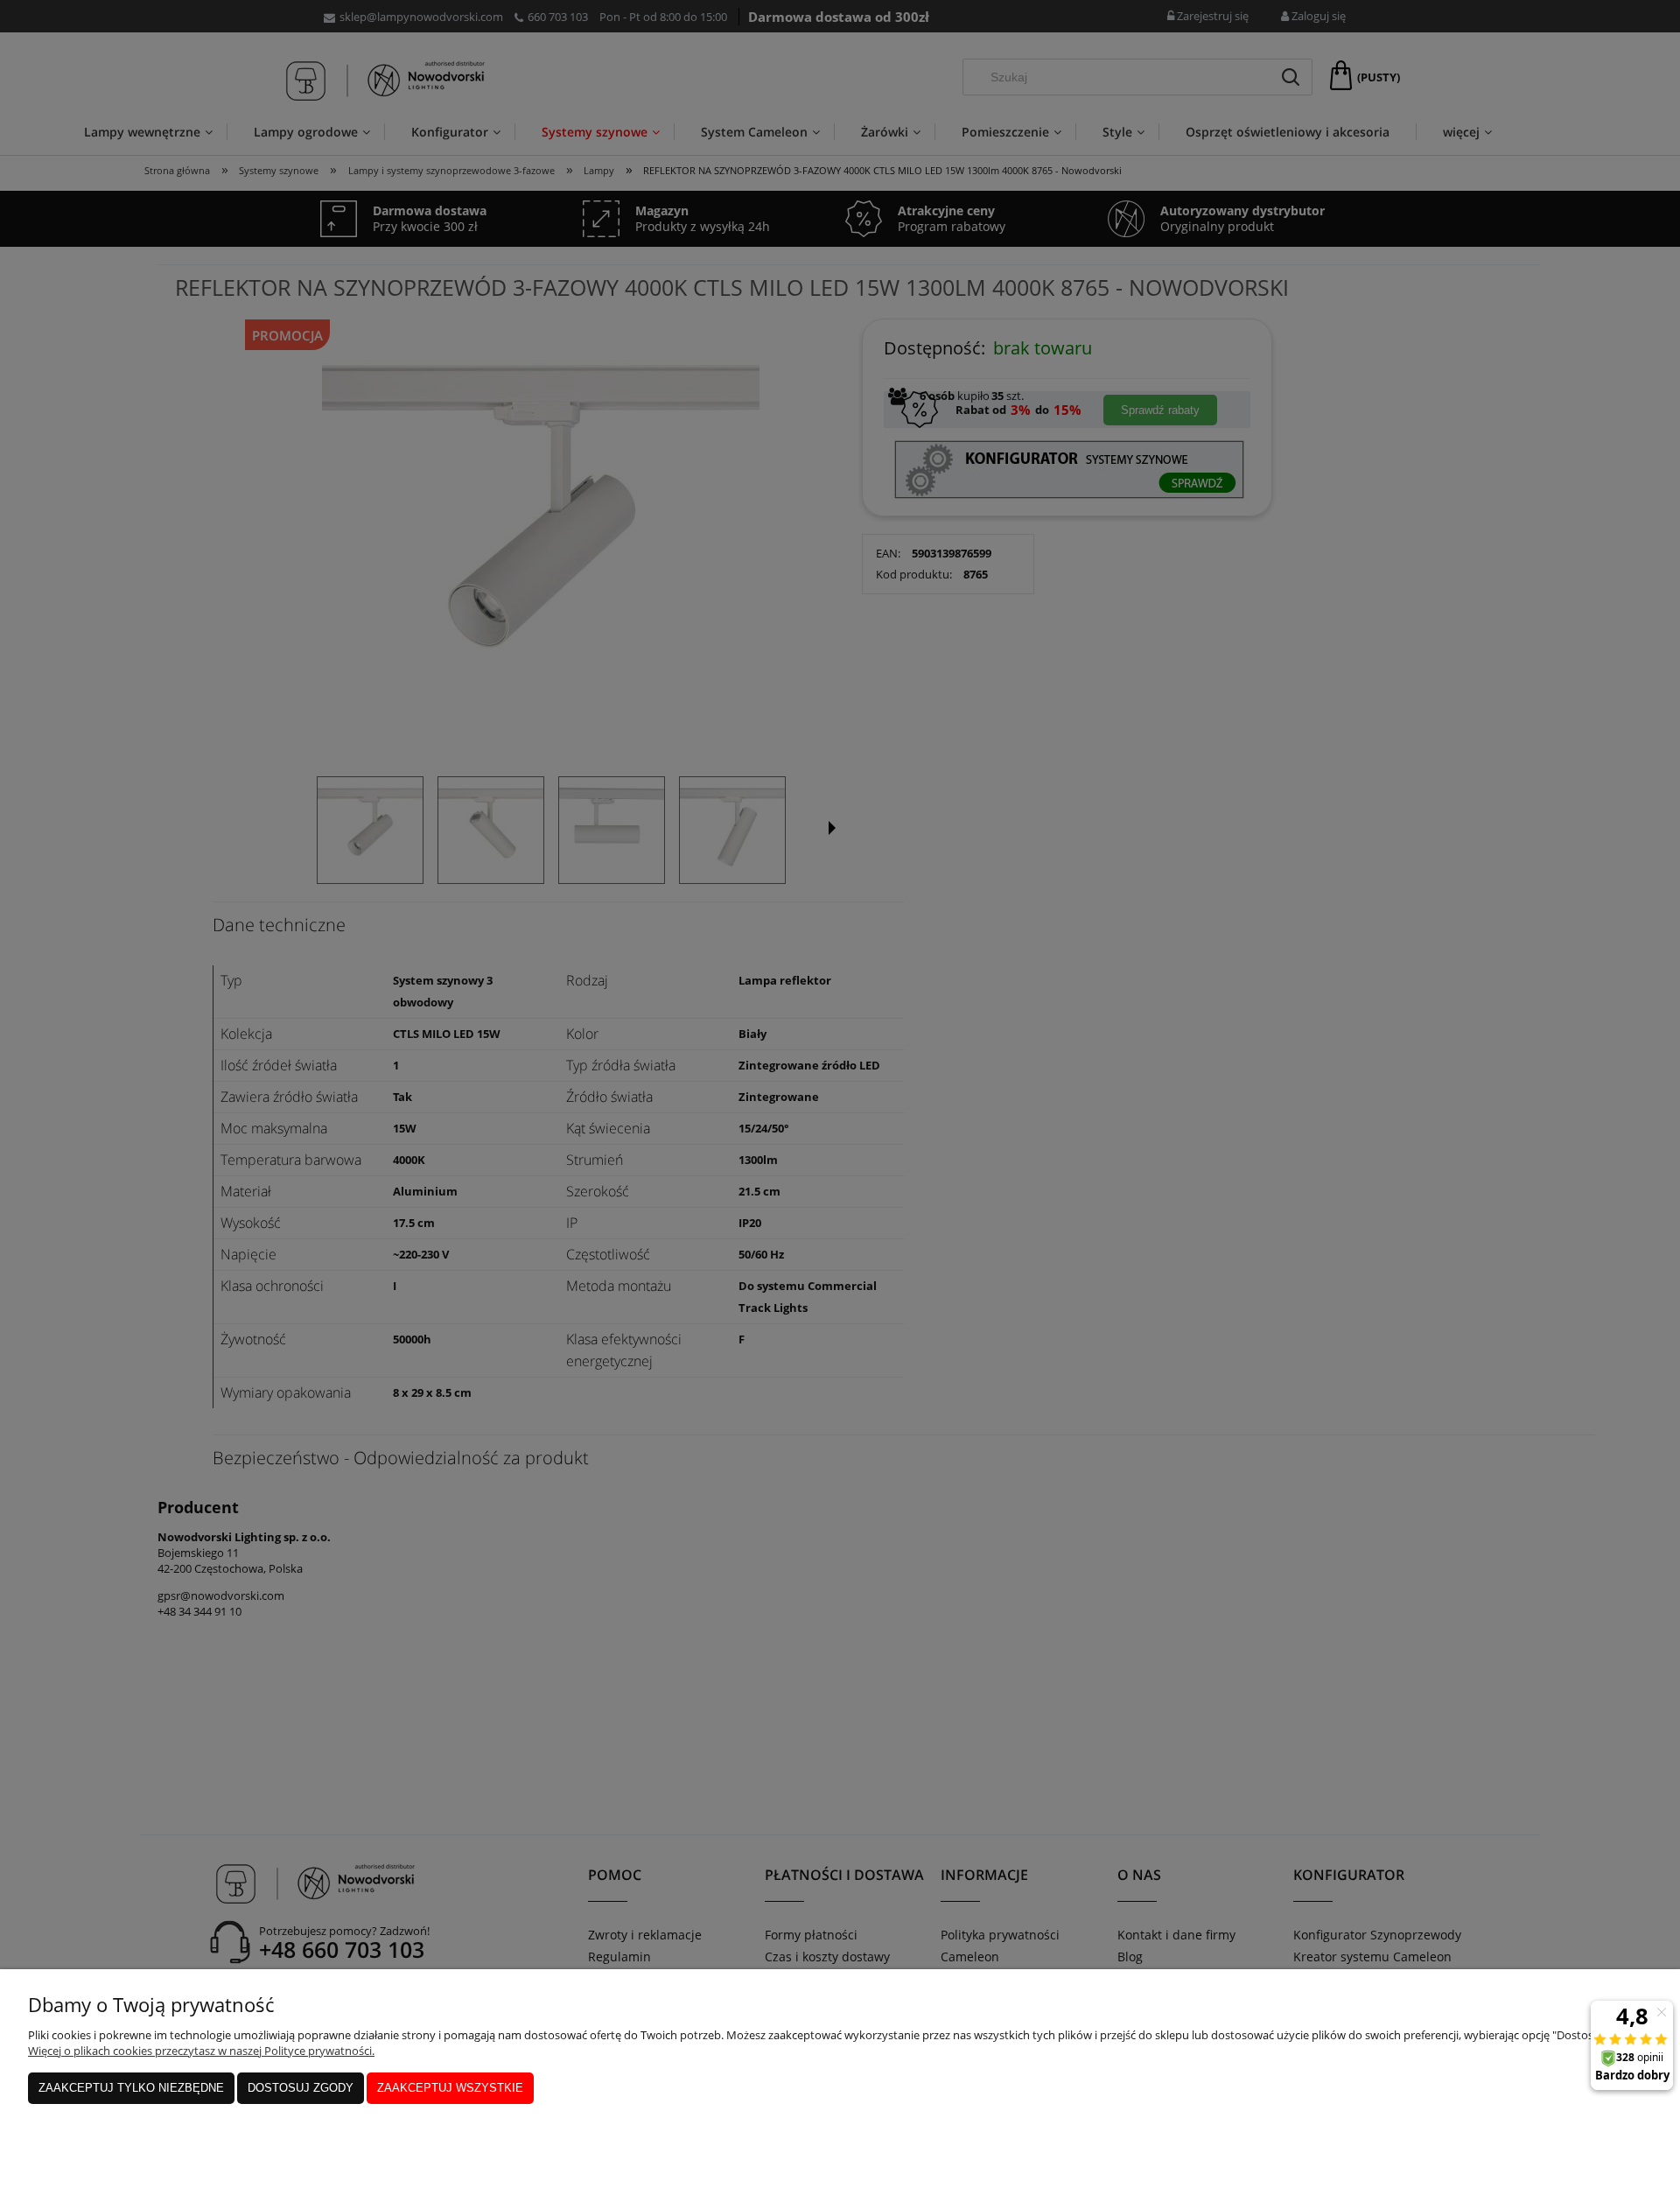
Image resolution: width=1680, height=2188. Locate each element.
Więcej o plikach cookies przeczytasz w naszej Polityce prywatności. (201, 2051)
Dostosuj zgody (301, 2088)
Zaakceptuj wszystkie (450, 2088)
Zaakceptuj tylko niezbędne (131, 2088)
